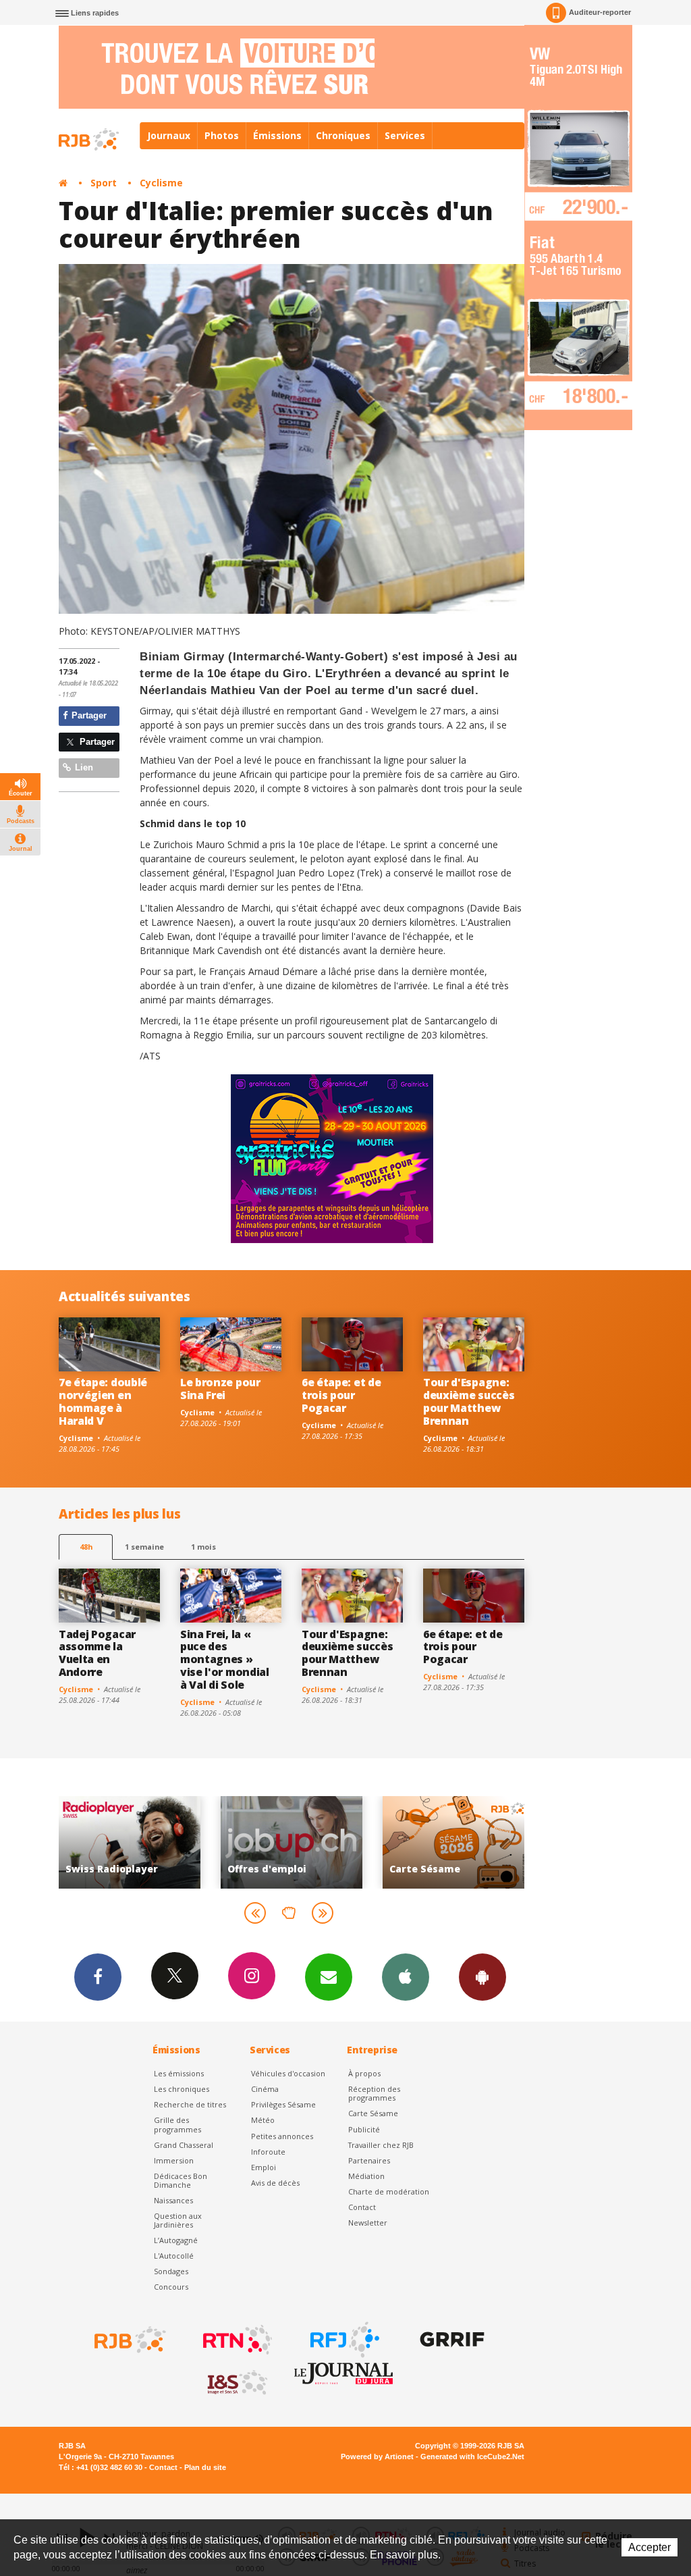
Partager (88, 715)
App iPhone (406, 1977)
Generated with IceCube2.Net (472, 2456)
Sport (104, 183)
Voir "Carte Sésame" (292, 1842)
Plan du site (205, 2467)
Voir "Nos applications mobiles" (453, 1842)
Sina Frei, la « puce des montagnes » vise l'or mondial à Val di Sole (225, 1660)
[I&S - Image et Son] (236, 2383)
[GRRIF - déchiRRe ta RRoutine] (451, 2340)
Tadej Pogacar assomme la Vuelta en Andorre (97, 1653)
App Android (482, 1977)
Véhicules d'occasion (288, 2073)
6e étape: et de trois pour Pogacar (341, 1395)
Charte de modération (389, 2191)
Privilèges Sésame (283, 2104)
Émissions (277, 135)
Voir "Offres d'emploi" (130, 1842)
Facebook (98, 1977)
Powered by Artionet (377, 2456)
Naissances (173, 2200)
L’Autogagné (176, 2240)
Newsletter (368, 2223)
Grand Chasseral (184, 2145)
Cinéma (265, 2089)
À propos (364, 2073)
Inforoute (268, 2152)
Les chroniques (182, 2089)
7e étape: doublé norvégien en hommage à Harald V (103, 1401)
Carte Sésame (373, 2113)
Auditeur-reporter (600, 12)
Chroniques (343, 135)
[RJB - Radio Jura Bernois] (129, 2340)
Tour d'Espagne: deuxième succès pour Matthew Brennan (469, 1401)
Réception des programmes (374, 2093)
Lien (83, 767)
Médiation (366, 2176)
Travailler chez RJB (381, 2145)
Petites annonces (282, 2136)
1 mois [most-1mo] (203, 1547)
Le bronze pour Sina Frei (220, 1389)
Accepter (649, 2547)
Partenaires (369, 2160)
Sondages (171, 2271)
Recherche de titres (190, 2104)
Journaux (169, 135)
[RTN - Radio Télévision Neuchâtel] (236, 2340)
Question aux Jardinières (178, 2220)
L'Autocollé (174, 2256)
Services (405, 135)
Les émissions (179, 2073)
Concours (171, 2287)
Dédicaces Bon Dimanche (181, 2180)
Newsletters (329, 1977)
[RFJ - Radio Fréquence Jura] (343, 2340)
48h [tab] (86, 1547)
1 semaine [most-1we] (144, 1547)
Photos (222, 135)
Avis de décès (275, 2183)
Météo (263, 2120)
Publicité (364, 2129)
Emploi (264, 2167)
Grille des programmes (177, 2124)
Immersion (174, 2160)
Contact (362, 2207)
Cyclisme (161, 183)
